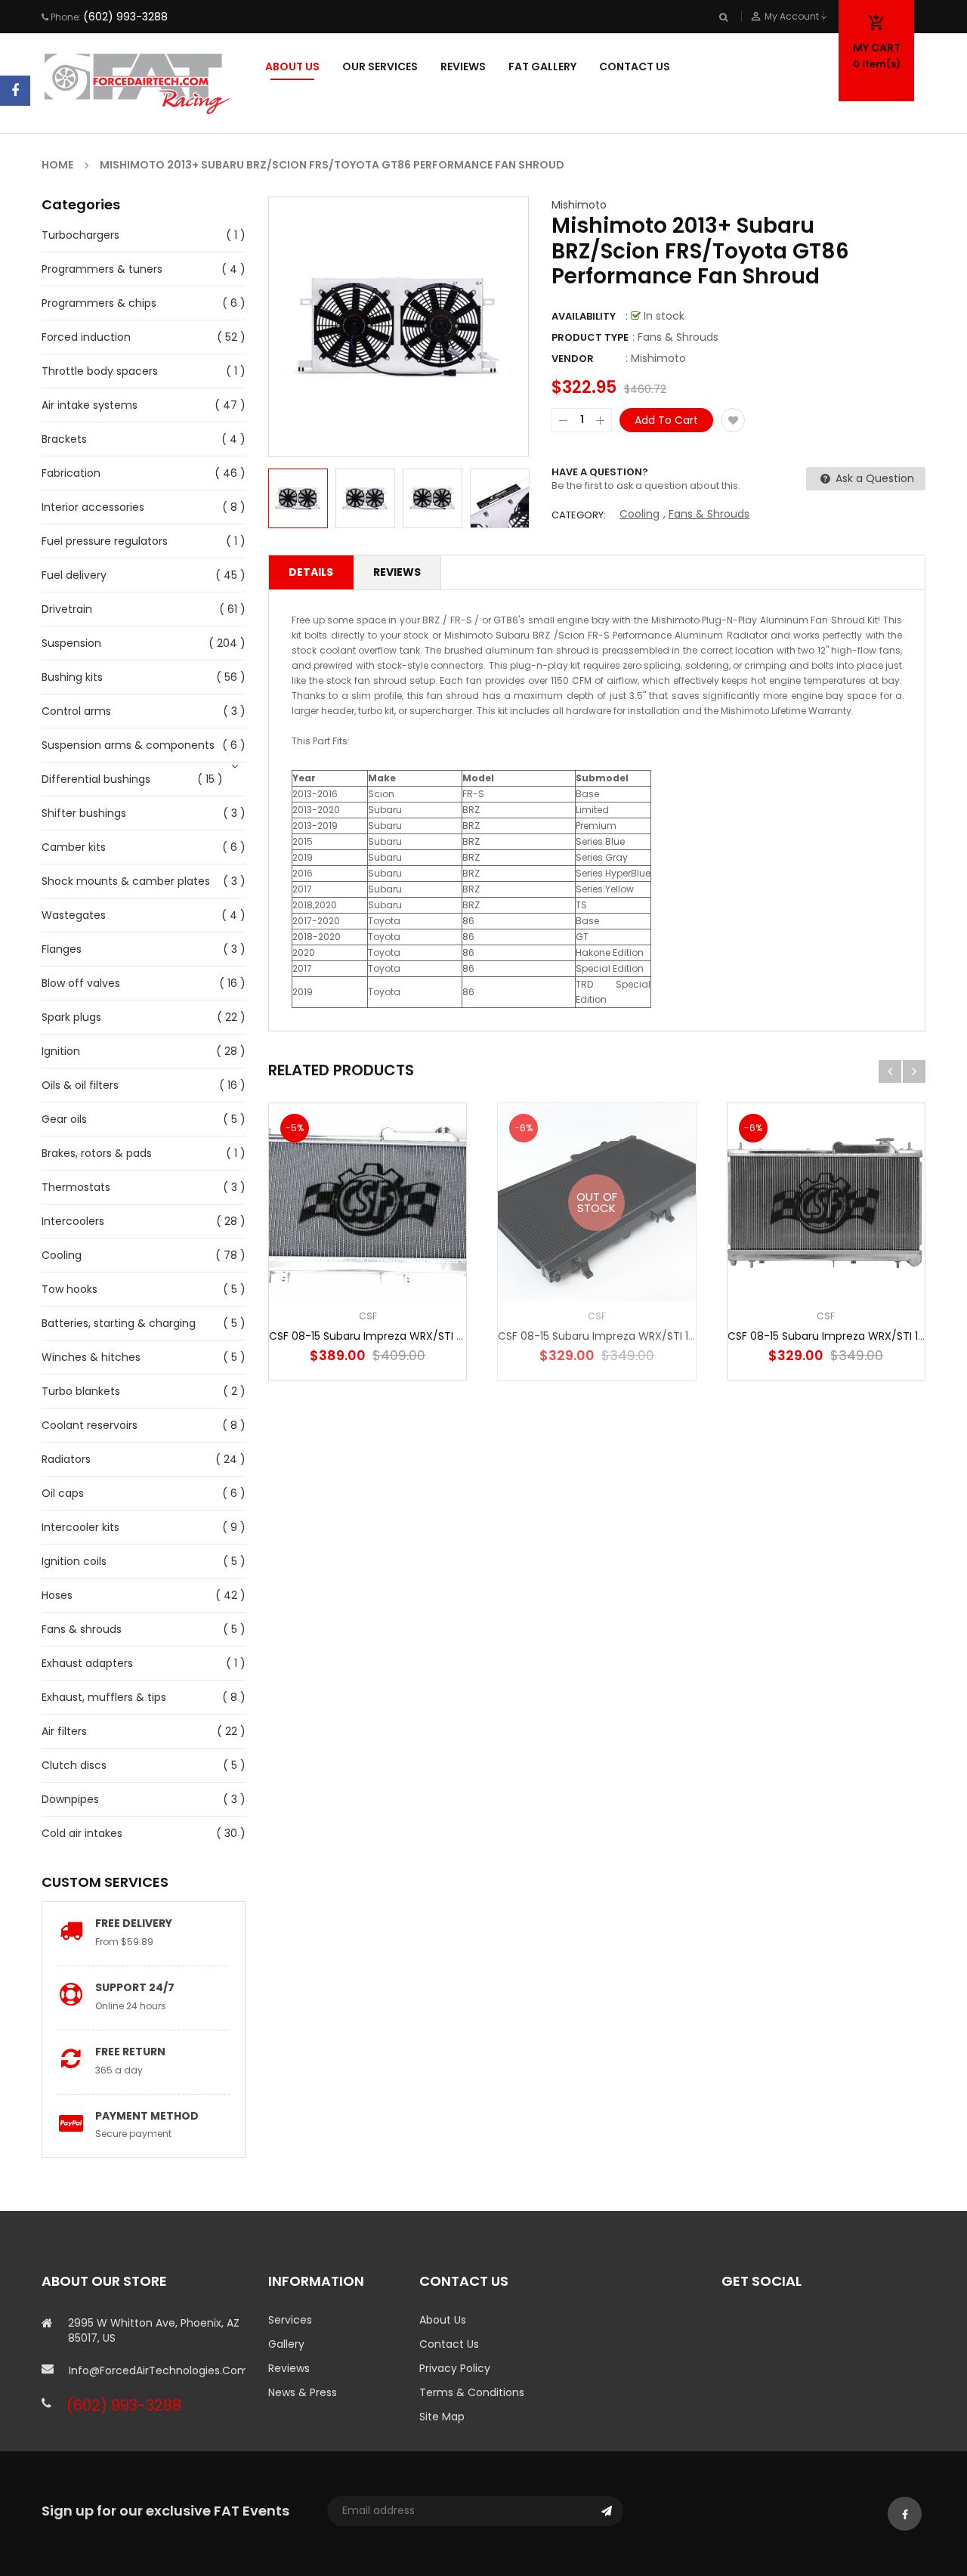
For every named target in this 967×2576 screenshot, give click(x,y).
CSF (368, 1316)
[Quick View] (413, 1249)
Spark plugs (71, 1017)
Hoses (57, 1595)
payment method (147, 2116)
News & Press (303, 2392)
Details (311, 572)
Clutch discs (74, 1765)
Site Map (442, 2417)
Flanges (62, 949)
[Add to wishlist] (733, 420)
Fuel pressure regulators (105, 541)
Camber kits (74, 847)
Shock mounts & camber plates (126, 881)
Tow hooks (70, 1289)
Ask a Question (873, 478)
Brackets (64, 439)
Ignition (61, 1051)
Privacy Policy (455, 2368)
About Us (443, 2320)
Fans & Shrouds (709, 514)
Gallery (286, 2344)
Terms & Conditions (472, 2392)
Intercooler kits (80, 1527)
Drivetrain (67, 609)
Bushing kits (72, 677)
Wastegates (74, 915)
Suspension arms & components (128, 745)
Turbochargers (80, 235)
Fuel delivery (74, 575)
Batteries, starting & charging (119, 1323)
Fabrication (71, 473)
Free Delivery (134, 1923)
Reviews (397, 572)
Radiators (66, 1459)
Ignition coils (74, 1561)
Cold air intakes (82, 1833)
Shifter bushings (84, 813)
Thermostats (76, 1187)
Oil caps (63, 1493)
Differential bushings (96, 779)
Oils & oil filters (80, 1085)
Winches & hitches (91, 1357)
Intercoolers (73, 1221)
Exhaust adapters (87, 1663)
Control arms (76, 711)
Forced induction (86, 337)
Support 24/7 (135, 1987)
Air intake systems (90, 405)
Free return (130, 2052)
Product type (590, 337)
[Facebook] (15, 91)
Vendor (573, 359)
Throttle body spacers (100, 371)
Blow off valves (81, 983)
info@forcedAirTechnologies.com (157, 2370)
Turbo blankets (81, 1391)
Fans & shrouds (82, 1629)
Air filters (64, 1731)
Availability (584, 316)
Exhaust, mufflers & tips (104, 1697)
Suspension (71, 643)
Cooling (62, 1255)
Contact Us (449, 2344)
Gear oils (64, 1119)
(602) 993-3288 (125, 17)
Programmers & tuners (102, 269)
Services (290, 2320)
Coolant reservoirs (90, 1425)
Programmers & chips (99, 303)
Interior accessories (93, 507)
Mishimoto (579, 205)
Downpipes (70, 1799)
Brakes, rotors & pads (97, 1153)
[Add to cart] (368, 1249)
